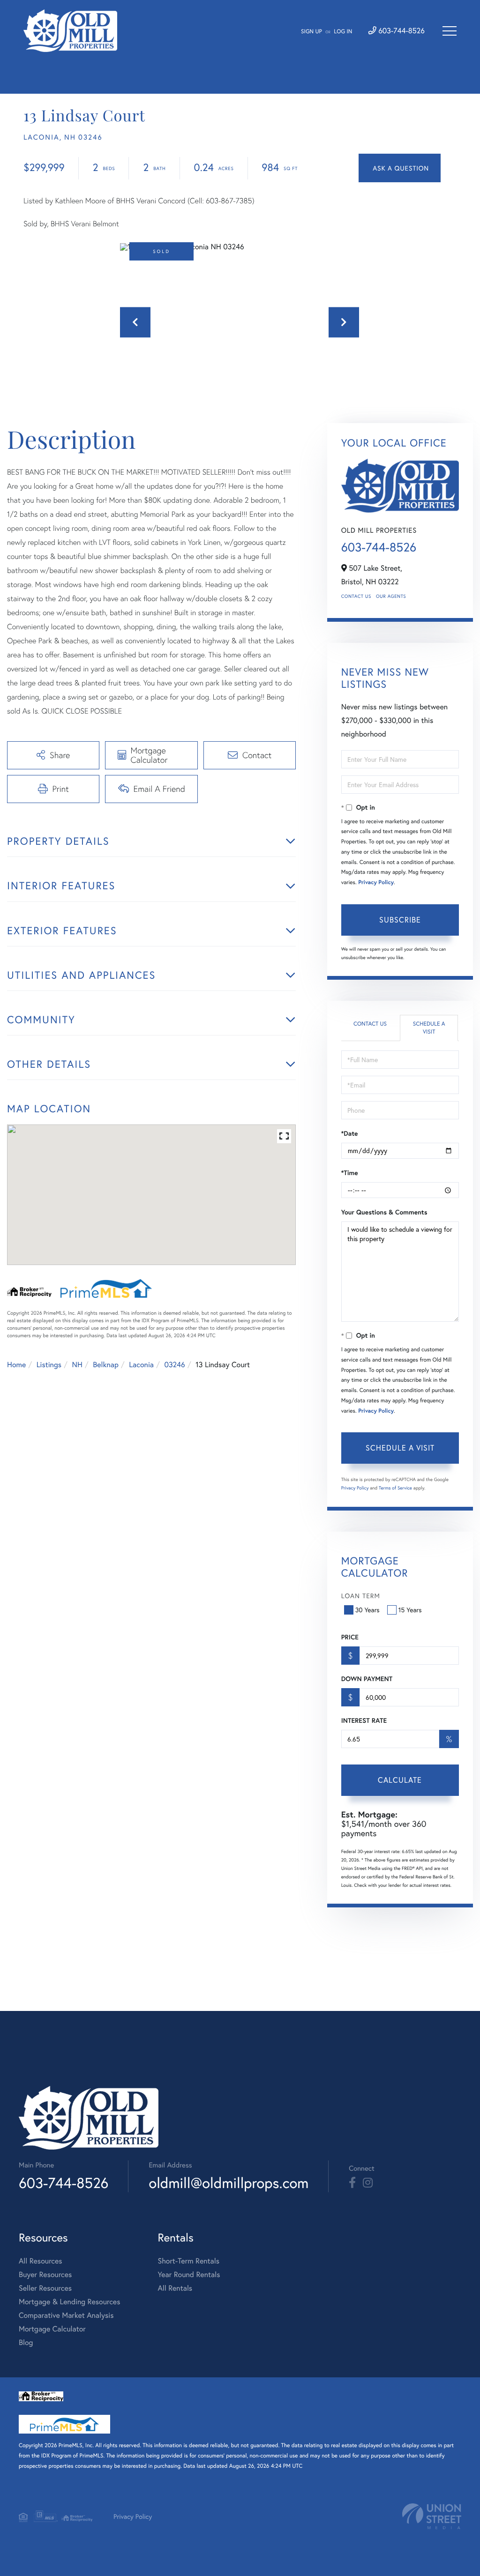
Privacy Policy (376, 882)
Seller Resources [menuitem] (45, 2288)
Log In (343, 32)
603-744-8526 (401, 31)
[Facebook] (352, 2183)
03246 (174, 1365)
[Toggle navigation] (450, 31)
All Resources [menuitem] (41, 2261)
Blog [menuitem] (26, 2342)
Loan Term (361, 1596)
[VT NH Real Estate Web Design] (432, 2516)
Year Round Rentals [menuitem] (189, 2274)
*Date (350, 1133)
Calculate (400, 1780)
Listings (49, 1365)
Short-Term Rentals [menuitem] (188, 2261)
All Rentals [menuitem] (175, 2288)
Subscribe (400, 919)
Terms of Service (395, 1488)
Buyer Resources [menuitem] (45, 2274)
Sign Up (311, 32)
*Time (350, 1173)
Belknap (106, 1365)
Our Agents (391, 596)
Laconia (141, 1365)
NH (77, 1365)
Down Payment (367, 1679)
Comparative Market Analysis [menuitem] (66, 2315)
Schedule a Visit (429, 1028)
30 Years (367, 1610)
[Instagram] (368, 2183)
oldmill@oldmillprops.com (229, 2183)
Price (350, 1637)
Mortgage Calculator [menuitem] (52, 2329)
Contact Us (356, 596)
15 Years (410, 1610)
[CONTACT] (400, 168)
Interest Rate (364, 1720)
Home (16, 1365)
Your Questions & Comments (384, 1212)
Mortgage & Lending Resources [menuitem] (69, 2302)
